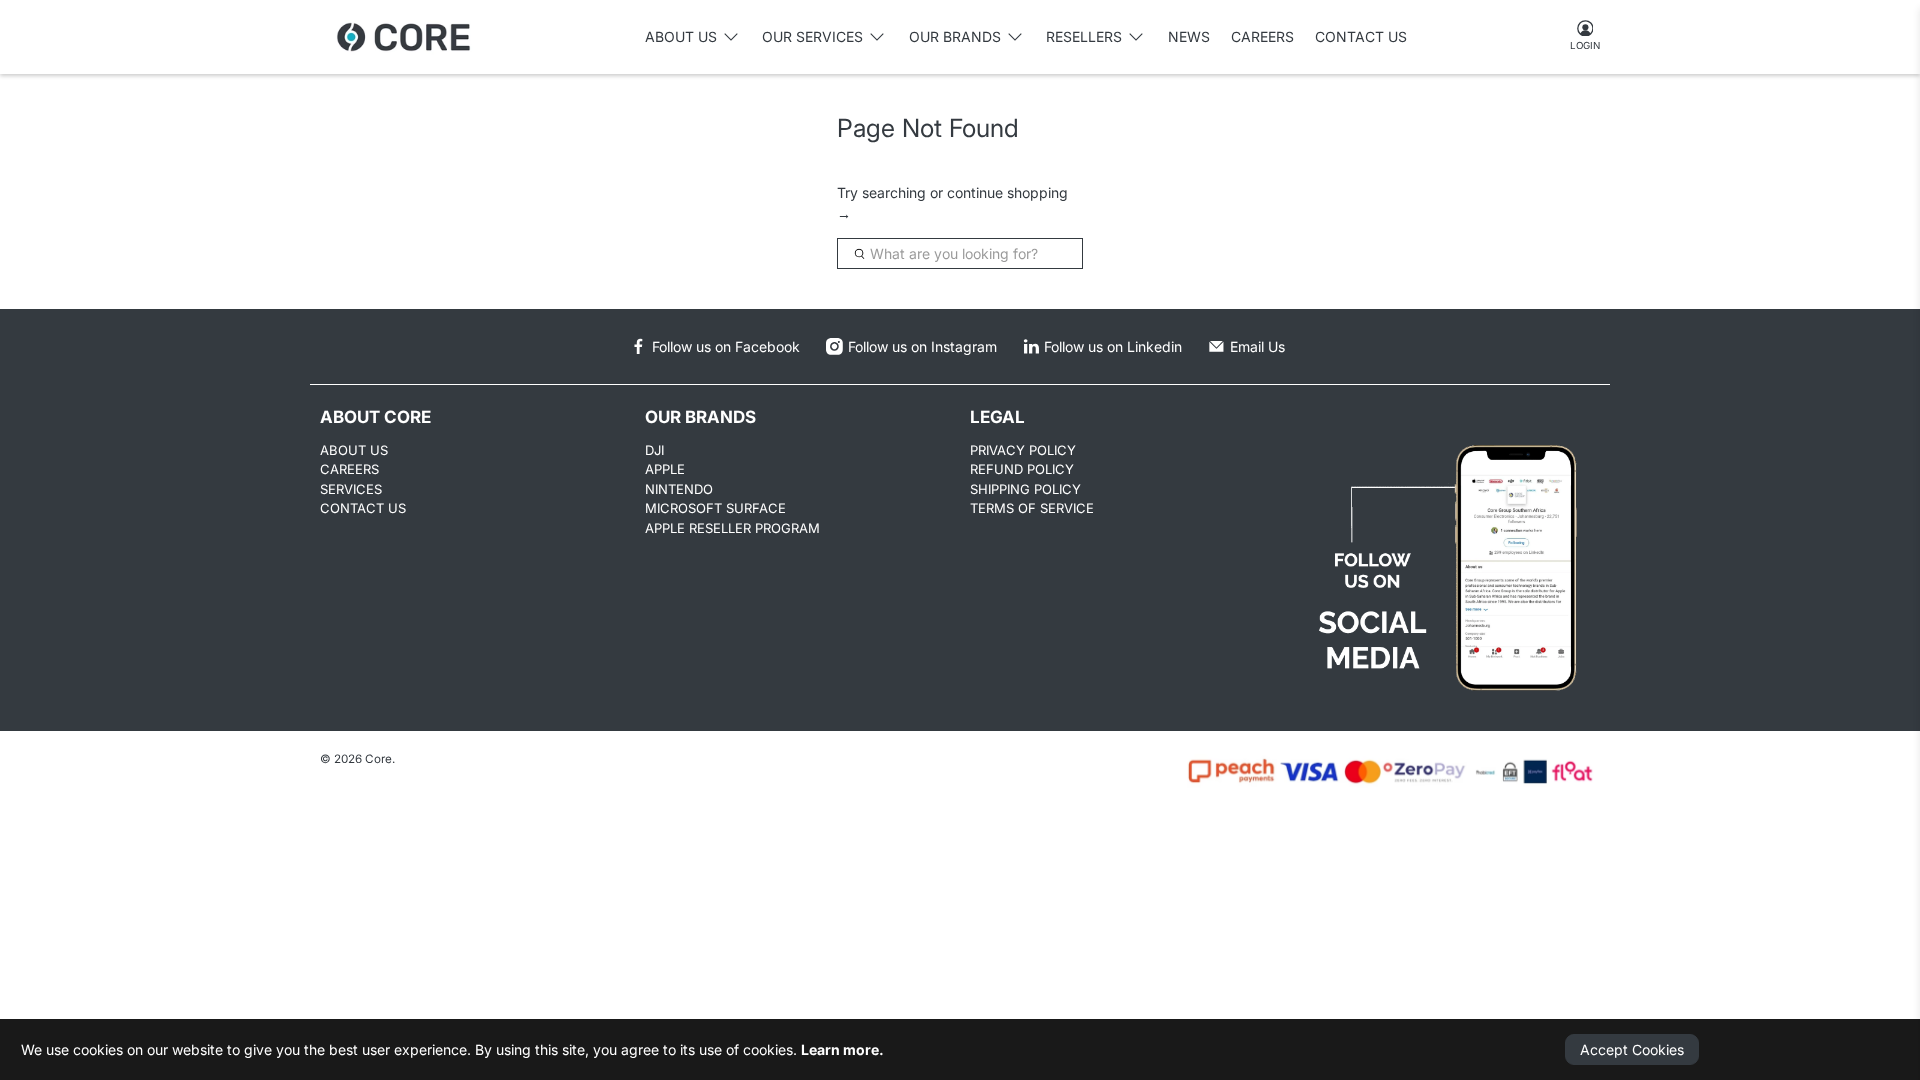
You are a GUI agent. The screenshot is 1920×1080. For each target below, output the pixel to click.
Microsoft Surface (715, 508)
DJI (654, 450)
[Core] (403, 37)
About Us (354, 450)
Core (378, 759)
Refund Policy (1022, 469)
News (1189, 36)
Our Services (812, 36)
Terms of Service (1032, 508)
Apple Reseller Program (732, 528)
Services (351, 489)
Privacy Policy (1023, 450)
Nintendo (679, 489)
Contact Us (1361, 36)
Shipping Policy (1025, 489)
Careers (1262, 36)
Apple (665, 469)
